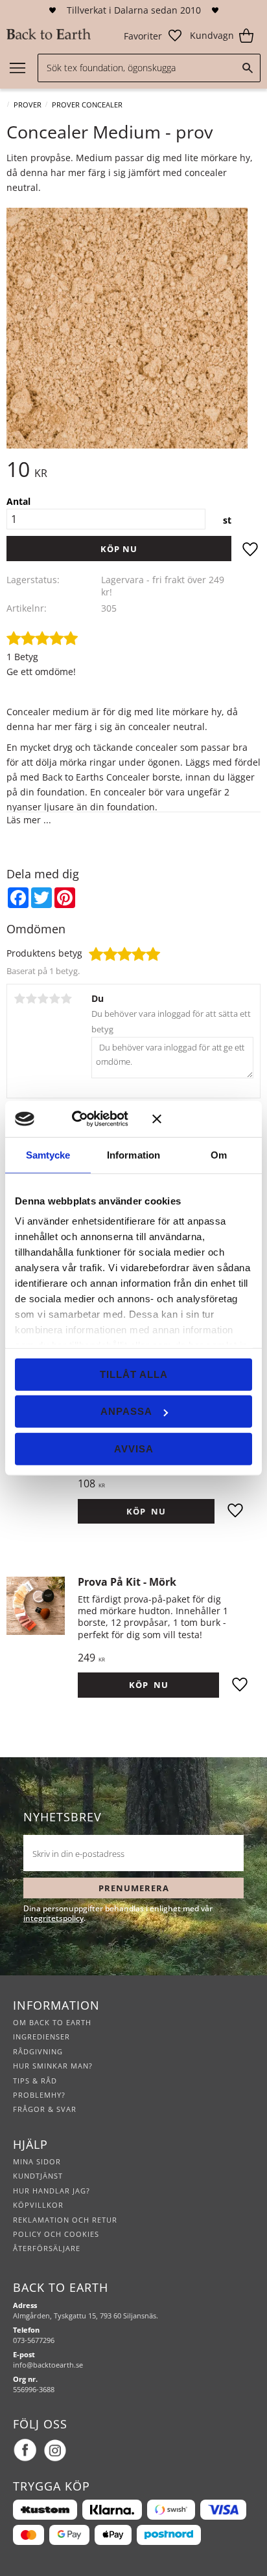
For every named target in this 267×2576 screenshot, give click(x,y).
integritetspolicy (53, 1918)
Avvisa (134, 1448)
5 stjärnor (66, 999)
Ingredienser (41, 2037)
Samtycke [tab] (48, 1154)
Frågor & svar (45, 2109)
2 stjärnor (31, 999)
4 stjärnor (54, 999)
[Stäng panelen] (202, 1119)
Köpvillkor (38, 2205)
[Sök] (248, 68)
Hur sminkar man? (53, 2066)
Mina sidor (37, 2161)
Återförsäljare (47, 2248)
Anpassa (126, 1411)
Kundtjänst (38, 2176)
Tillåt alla (134, 1374)
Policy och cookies (56, 2234)
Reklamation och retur (65, 2220)
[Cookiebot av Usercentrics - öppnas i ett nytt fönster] (90, 1119)
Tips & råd (35, 2081)
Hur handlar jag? (52, 2191)
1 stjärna (19, 999)
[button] (153, 36)
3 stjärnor (43, 999)
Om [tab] (219, 1154)
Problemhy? (39, 2095)
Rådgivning (38, 2051)
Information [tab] (133, 1154)
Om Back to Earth (52, 2022)
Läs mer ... (29, 820)
